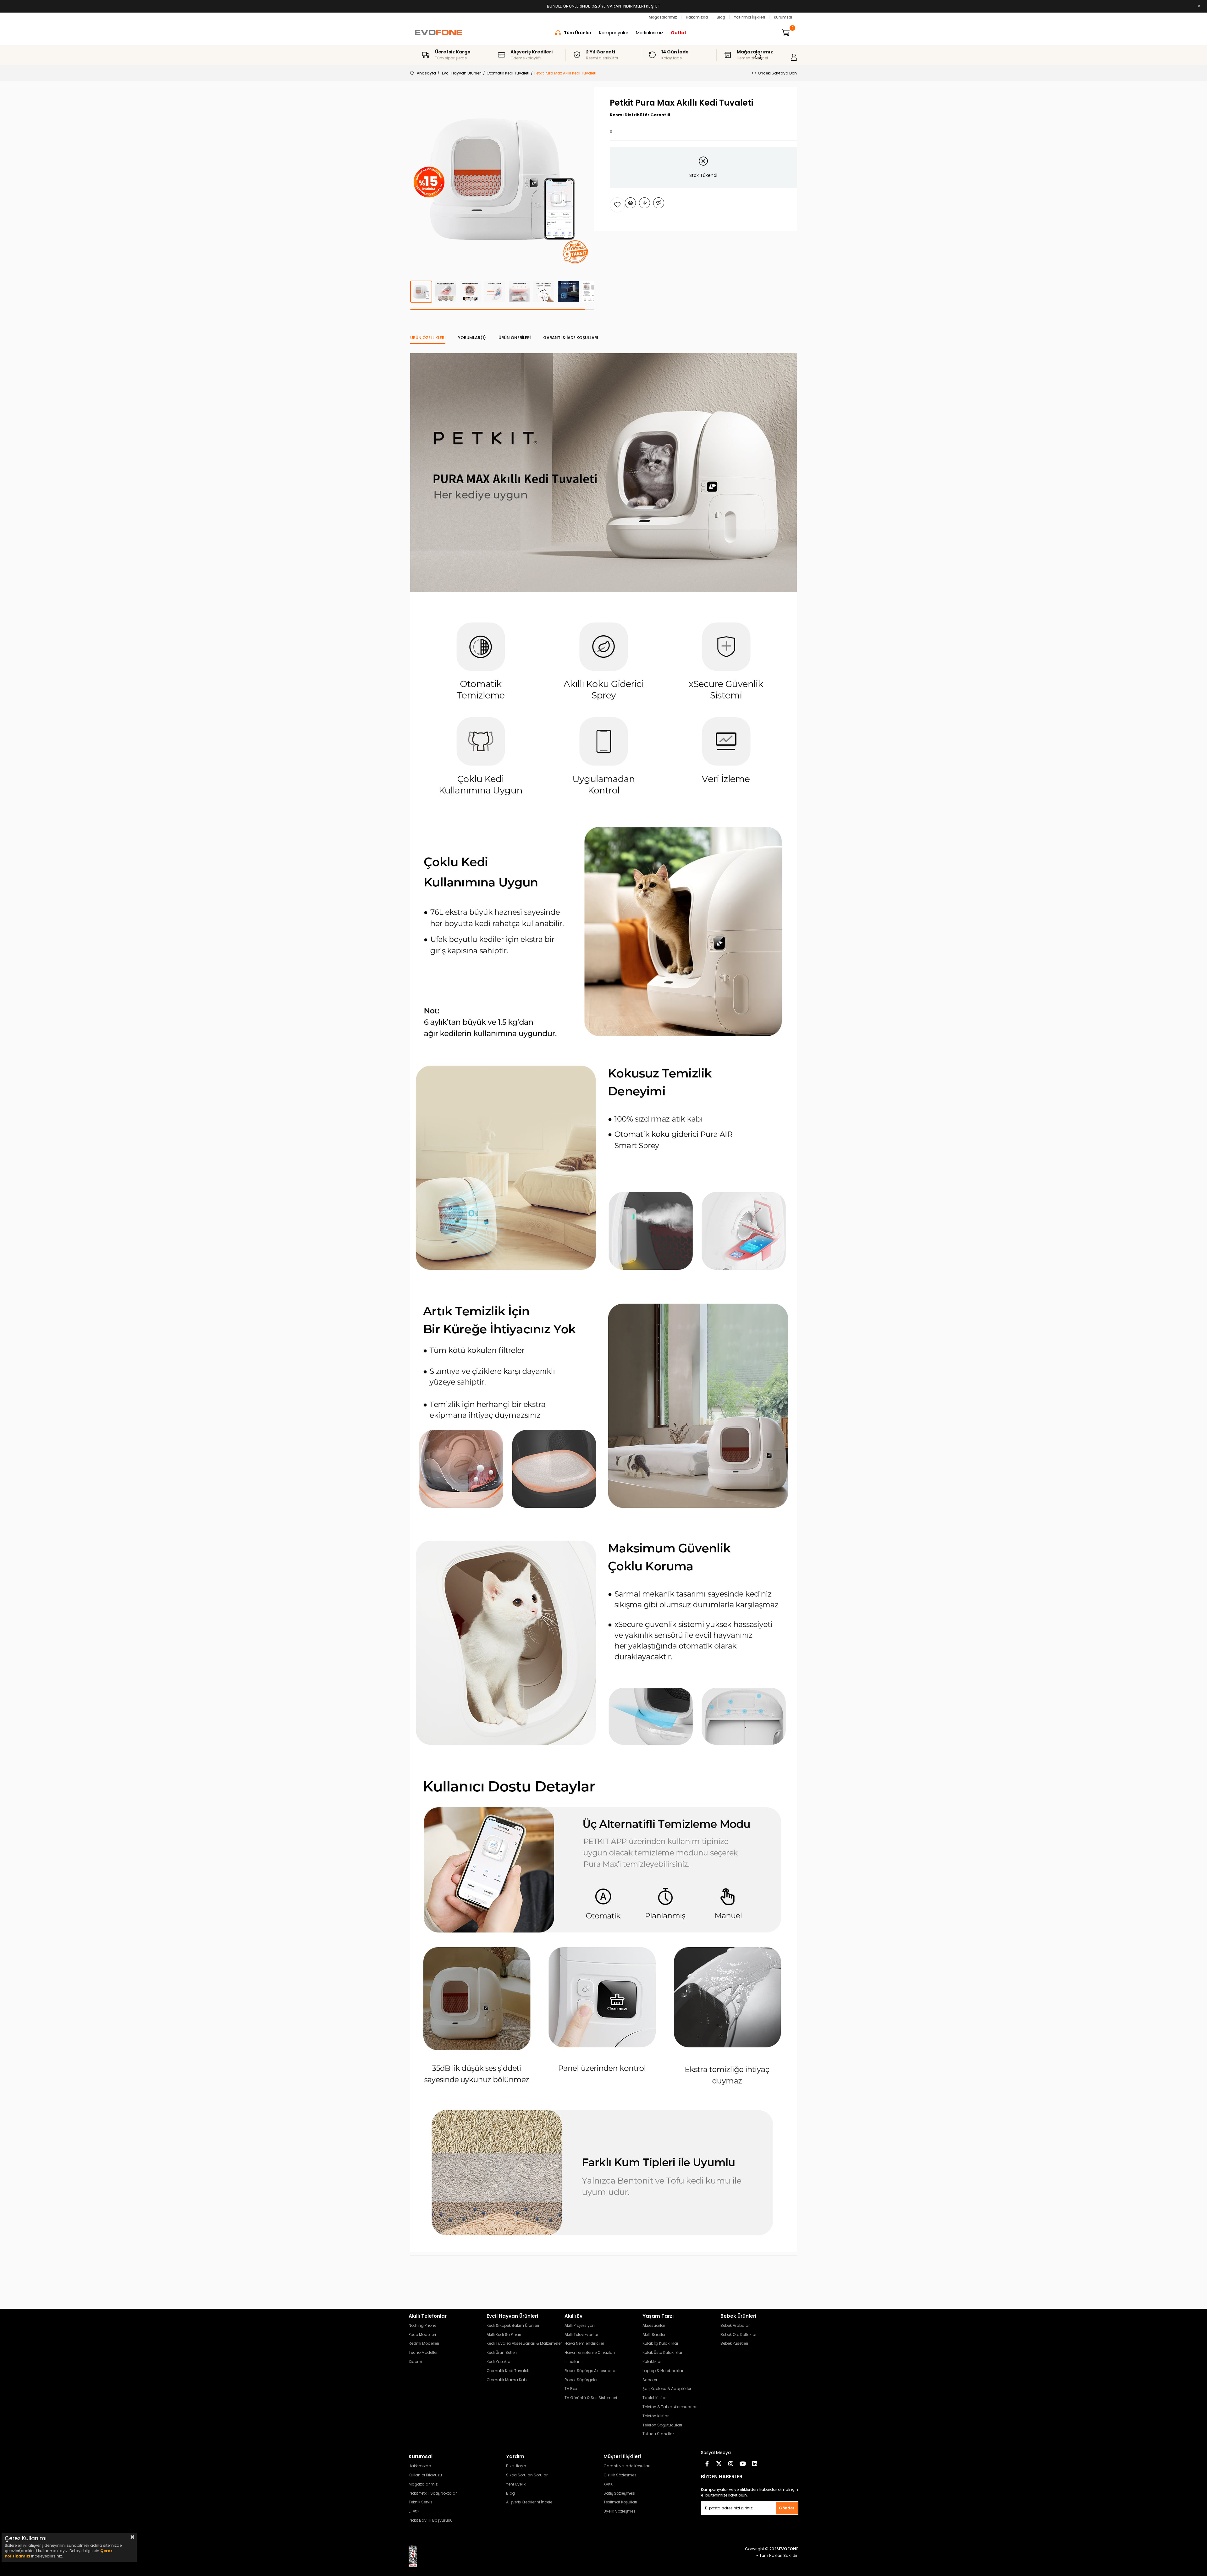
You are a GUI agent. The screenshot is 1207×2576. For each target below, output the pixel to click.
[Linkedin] (755, 2464)
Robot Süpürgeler (581, 2380)
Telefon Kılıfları (656, 2416)
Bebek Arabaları (736, 2326)
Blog (721, 17)
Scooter (650, 2380)
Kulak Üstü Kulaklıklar (662, 2353)
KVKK (608, 2484)
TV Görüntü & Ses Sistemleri (591, 2398)
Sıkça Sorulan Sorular (527, 2475)
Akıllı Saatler (654, 2335)
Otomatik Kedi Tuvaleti (508, 2371)
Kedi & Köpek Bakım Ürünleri (513, 2326)
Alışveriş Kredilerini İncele (529, 2502)
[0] (786, 33)
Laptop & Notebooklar (663, 2371)
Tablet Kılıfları (655, 2398)
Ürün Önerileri (515, 338)
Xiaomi (415, 2362)
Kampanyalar (614, 33)
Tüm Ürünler (578, 33)
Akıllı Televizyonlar (581, 2335)
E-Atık (414, 2511)
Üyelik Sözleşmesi (620, 2511)
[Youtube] (743, 2464)
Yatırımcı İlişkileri (750, 17)
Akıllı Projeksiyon (580, 2326)
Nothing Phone (422, 2326)
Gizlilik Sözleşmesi (620, 2475)
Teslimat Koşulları (620, 2502)
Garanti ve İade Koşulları (627, 2466)
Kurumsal (783, 17)
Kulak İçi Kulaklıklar (660, 2343)
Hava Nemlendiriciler (584, 2343)
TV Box (571, 2389)
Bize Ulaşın (516, 2466)
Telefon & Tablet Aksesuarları (670, 2407)
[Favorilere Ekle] (617, 205)
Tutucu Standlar (658, 2434)
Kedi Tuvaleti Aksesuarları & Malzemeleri (525, 2343)
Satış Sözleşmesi (619, 2493)
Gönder (787, 2508)
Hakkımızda (697, 17)
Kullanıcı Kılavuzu (425, 2475)
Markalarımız (650, 33)
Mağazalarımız (663, 17)
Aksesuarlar (654, 2326)
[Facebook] (707, 2464)
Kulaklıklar (652, 2362)
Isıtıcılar (572, 2362)
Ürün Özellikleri (428, 338)
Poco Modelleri (422, 2335)
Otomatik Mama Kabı (507, 2380)
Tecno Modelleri (424, 2353)
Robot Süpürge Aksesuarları (591, 2371)
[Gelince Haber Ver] (659, 203)
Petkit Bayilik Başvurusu (431, 2520)
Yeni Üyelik (516, 2484)
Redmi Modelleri (424, 2343)
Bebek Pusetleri (734, 2343)
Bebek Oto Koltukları (739, 2335)
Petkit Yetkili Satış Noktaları (433, 2493)
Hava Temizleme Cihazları (590, 2353)
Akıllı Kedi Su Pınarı (504, 2335)
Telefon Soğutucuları (662, 2425)
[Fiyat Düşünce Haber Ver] (645, 203)
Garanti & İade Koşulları (571, 338)
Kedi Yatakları (500, 2362)
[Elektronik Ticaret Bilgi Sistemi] (418, 2556)
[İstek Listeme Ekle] (630, 203)
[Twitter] (719, 2464)
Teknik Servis (421, 2502)
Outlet (679, 33)
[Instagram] (731, 2464)
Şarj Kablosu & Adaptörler (667, 2389)
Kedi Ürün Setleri (502, 2353)
